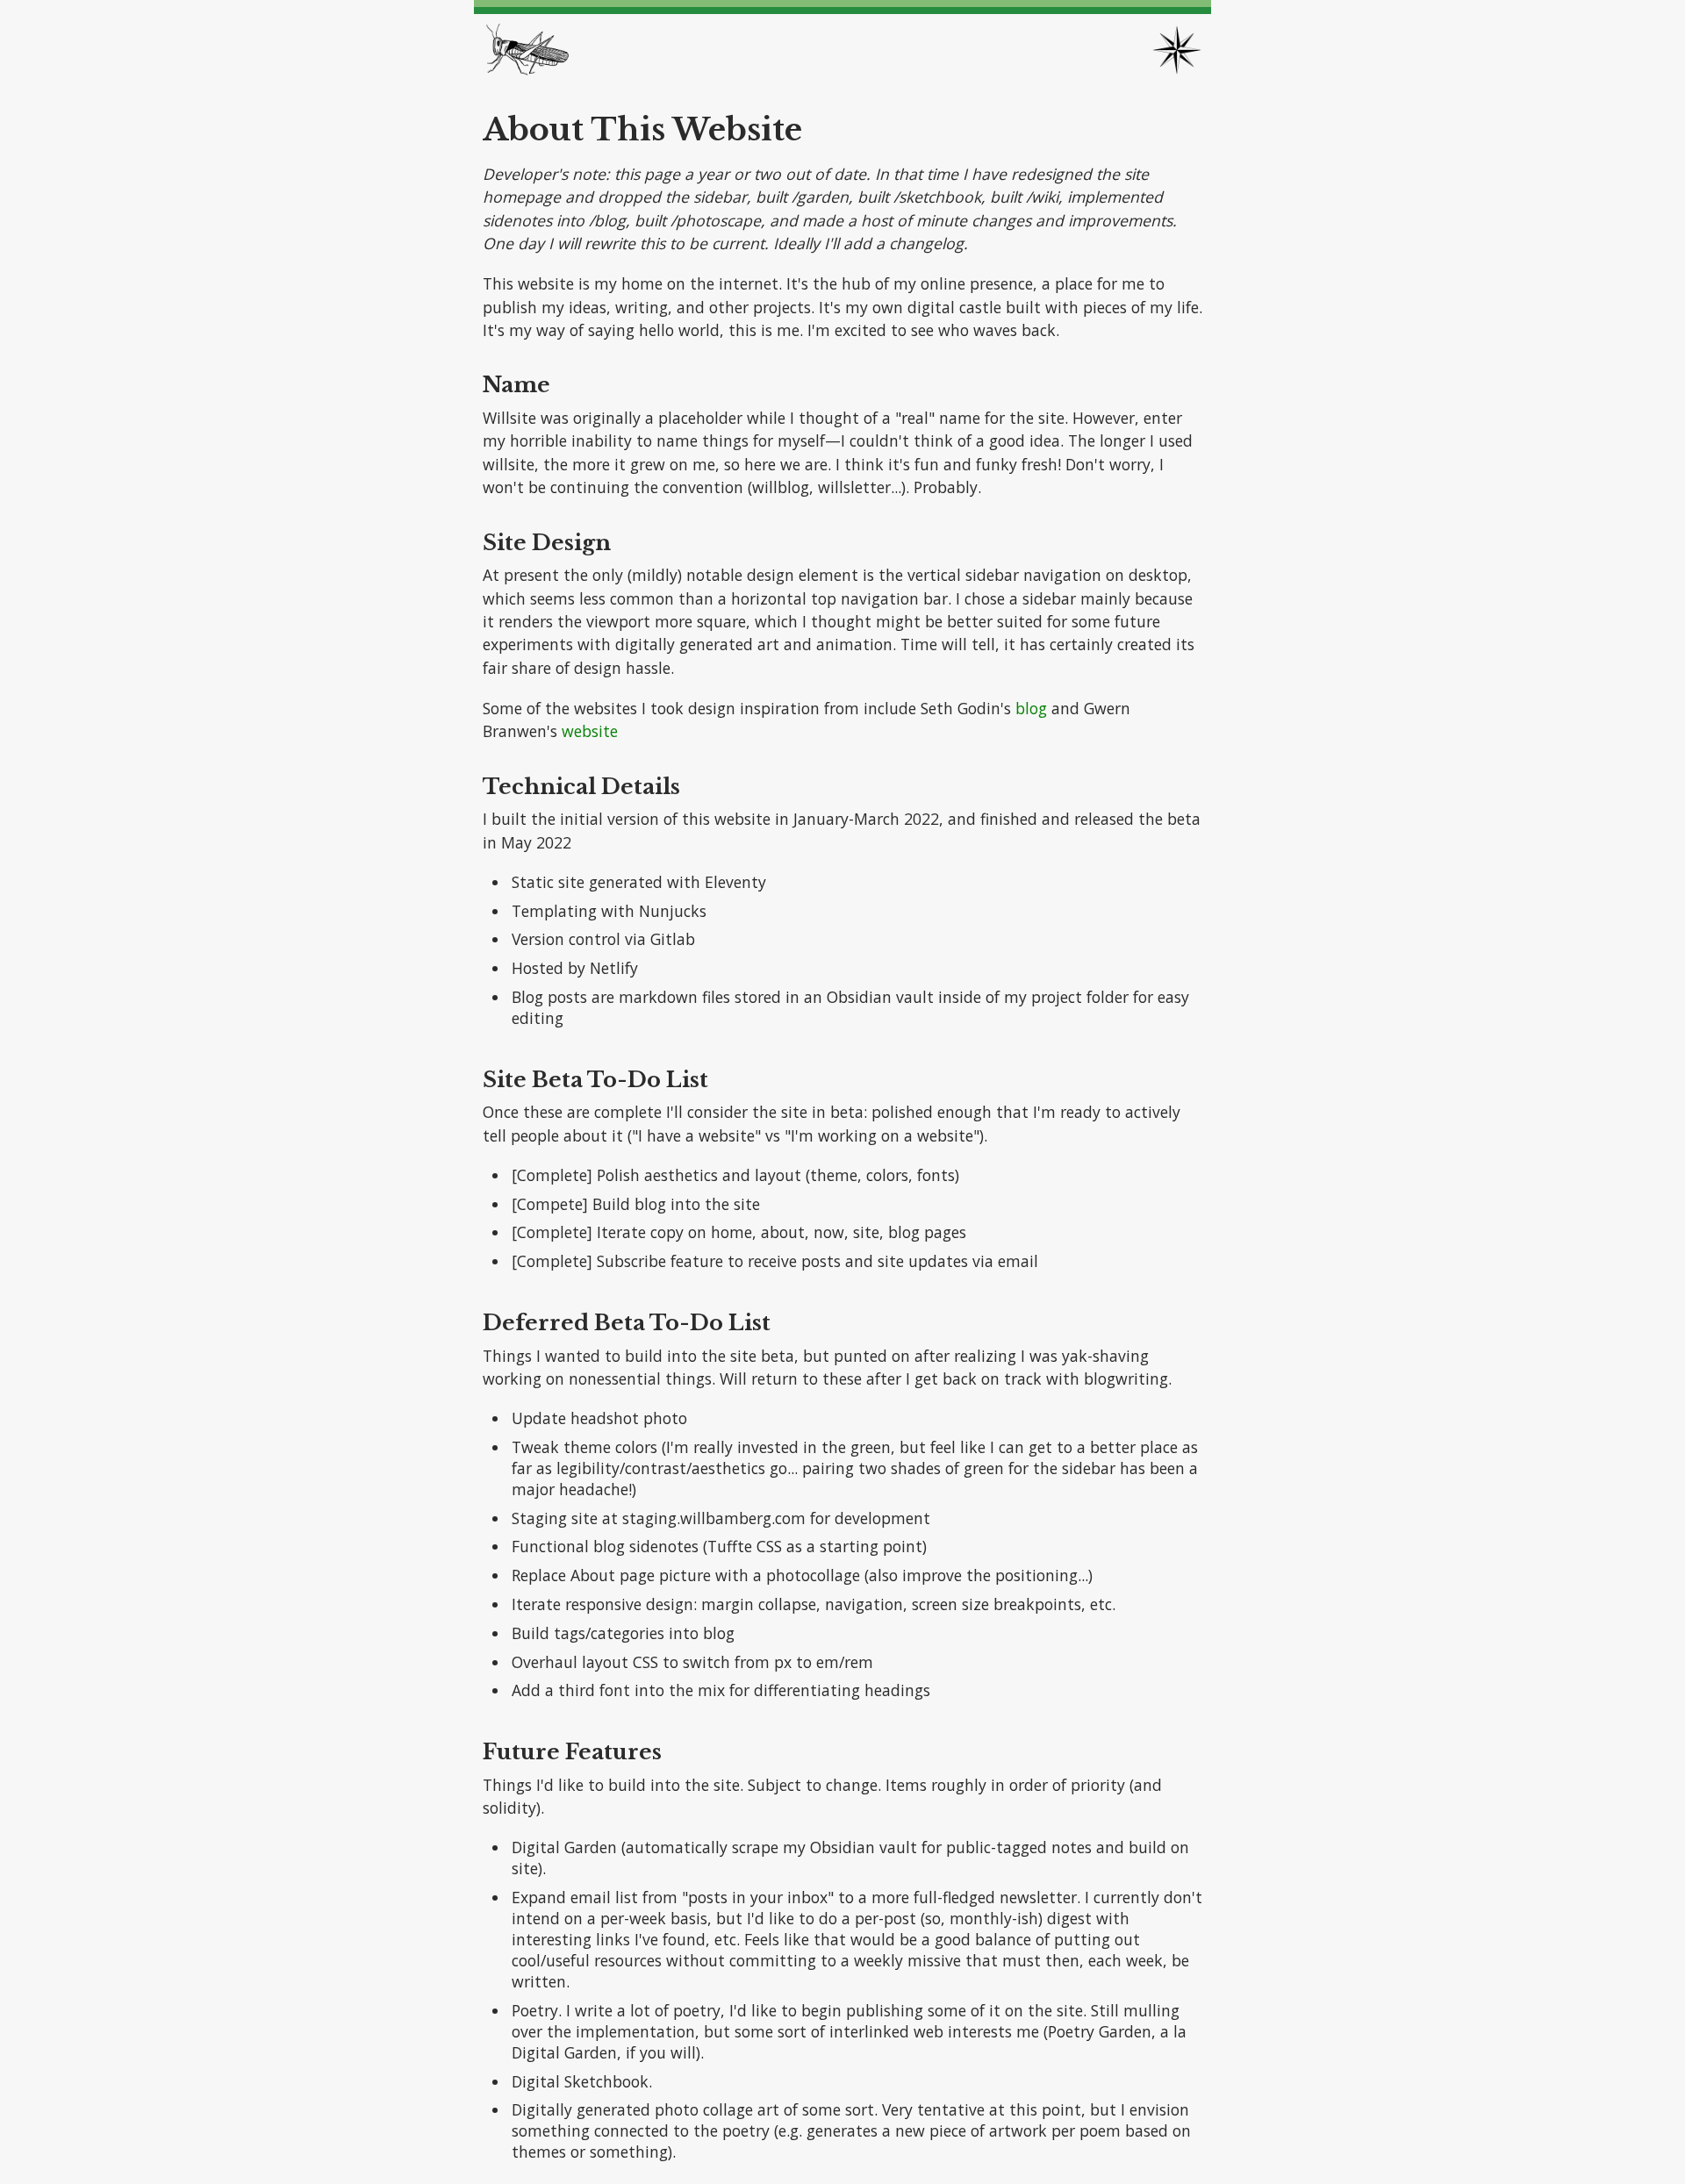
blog (1031, 708)
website (590, 731)
